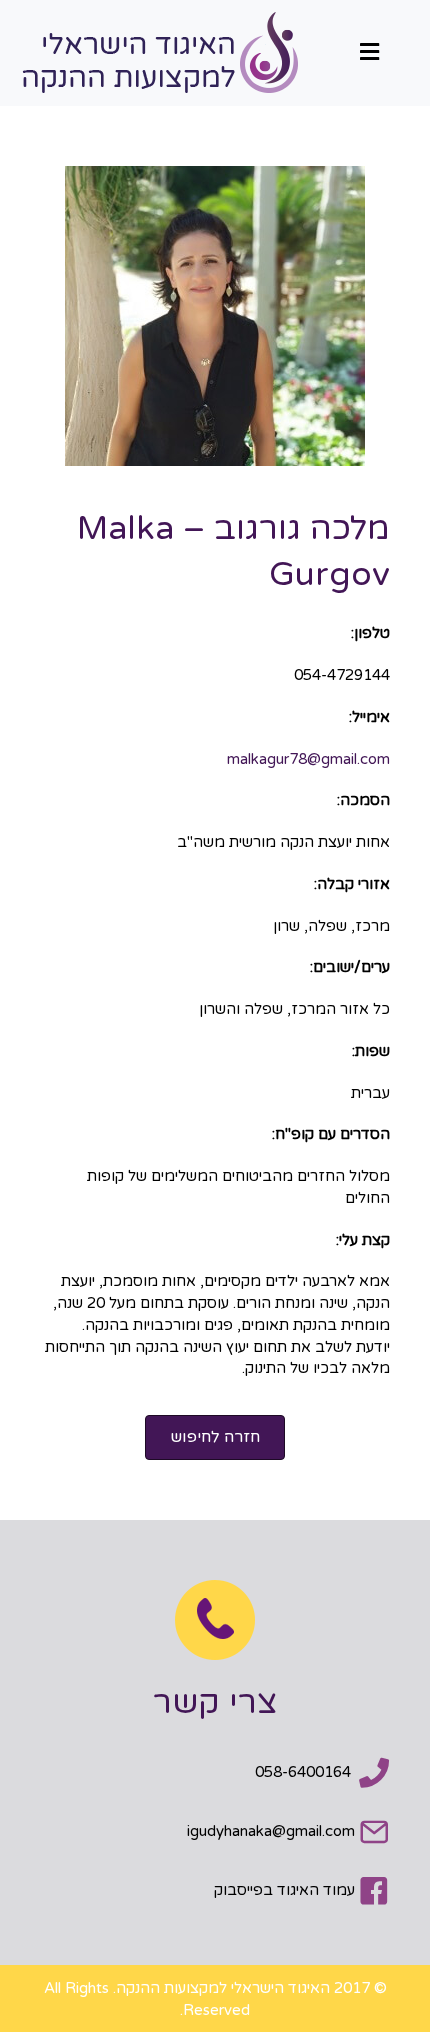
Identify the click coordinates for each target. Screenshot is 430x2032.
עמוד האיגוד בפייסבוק (284, 1890)
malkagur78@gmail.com (308, 759)
